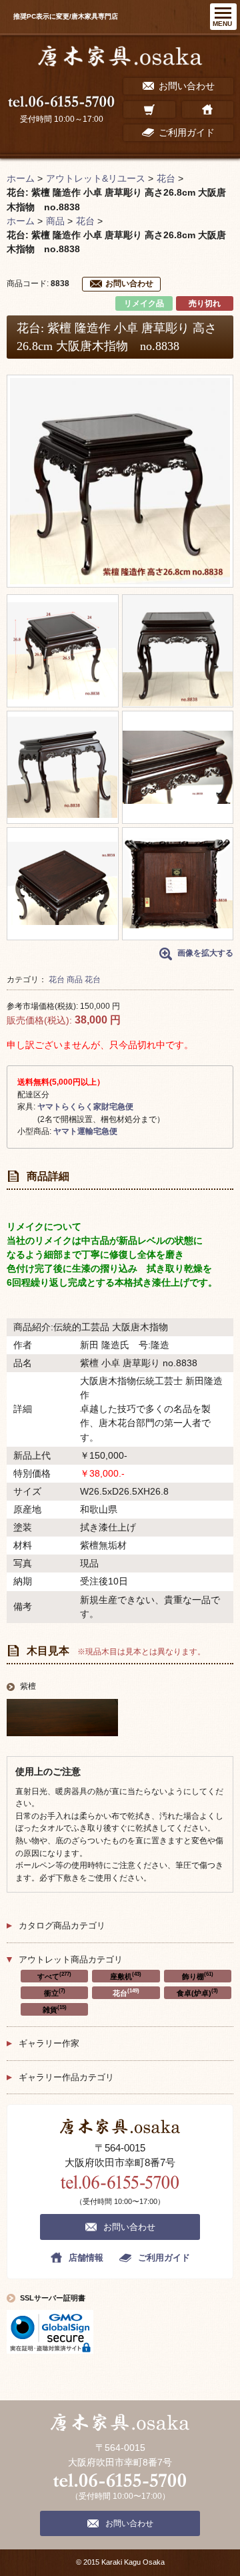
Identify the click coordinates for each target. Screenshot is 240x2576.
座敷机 (126, 1976)
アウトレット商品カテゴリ (71, 1959)
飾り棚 (198, 1976)
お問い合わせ (129, 283)
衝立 (55, 1992)
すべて (54, 1976)
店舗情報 (86, 2258)
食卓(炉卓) (197, 1992)
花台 (57, 980)
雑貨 (55, 2009)
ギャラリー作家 (49, 2043)
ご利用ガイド (164, 2258)
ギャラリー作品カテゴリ (66, 2077)
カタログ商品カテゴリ (62, 1926)
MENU (222, 24)
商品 (75, 980)
